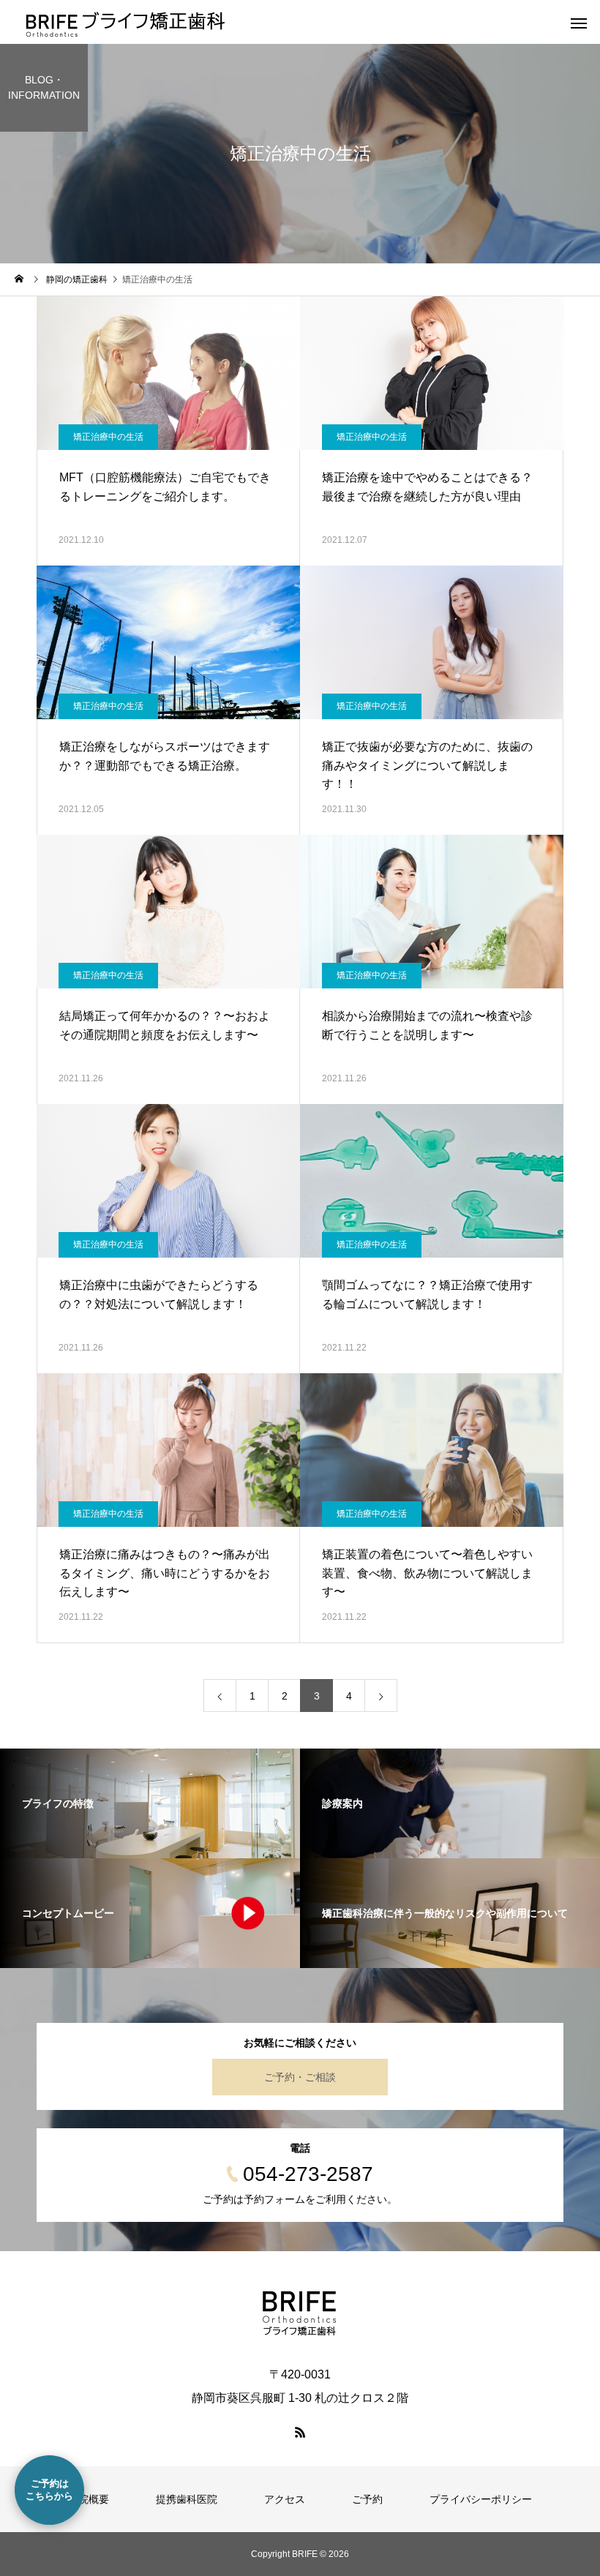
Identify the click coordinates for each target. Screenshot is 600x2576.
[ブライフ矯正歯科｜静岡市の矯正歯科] (300, 2313)
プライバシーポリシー (481, 2499)
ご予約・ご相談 (300, 2077)
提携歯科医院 (187, 2499)
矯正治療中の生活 (108, 437)
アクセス (285, 2499)
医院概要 (89, 2499)
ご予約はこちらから (49, 2490)
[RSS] (300, 2432)
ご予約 (367, 2499)
